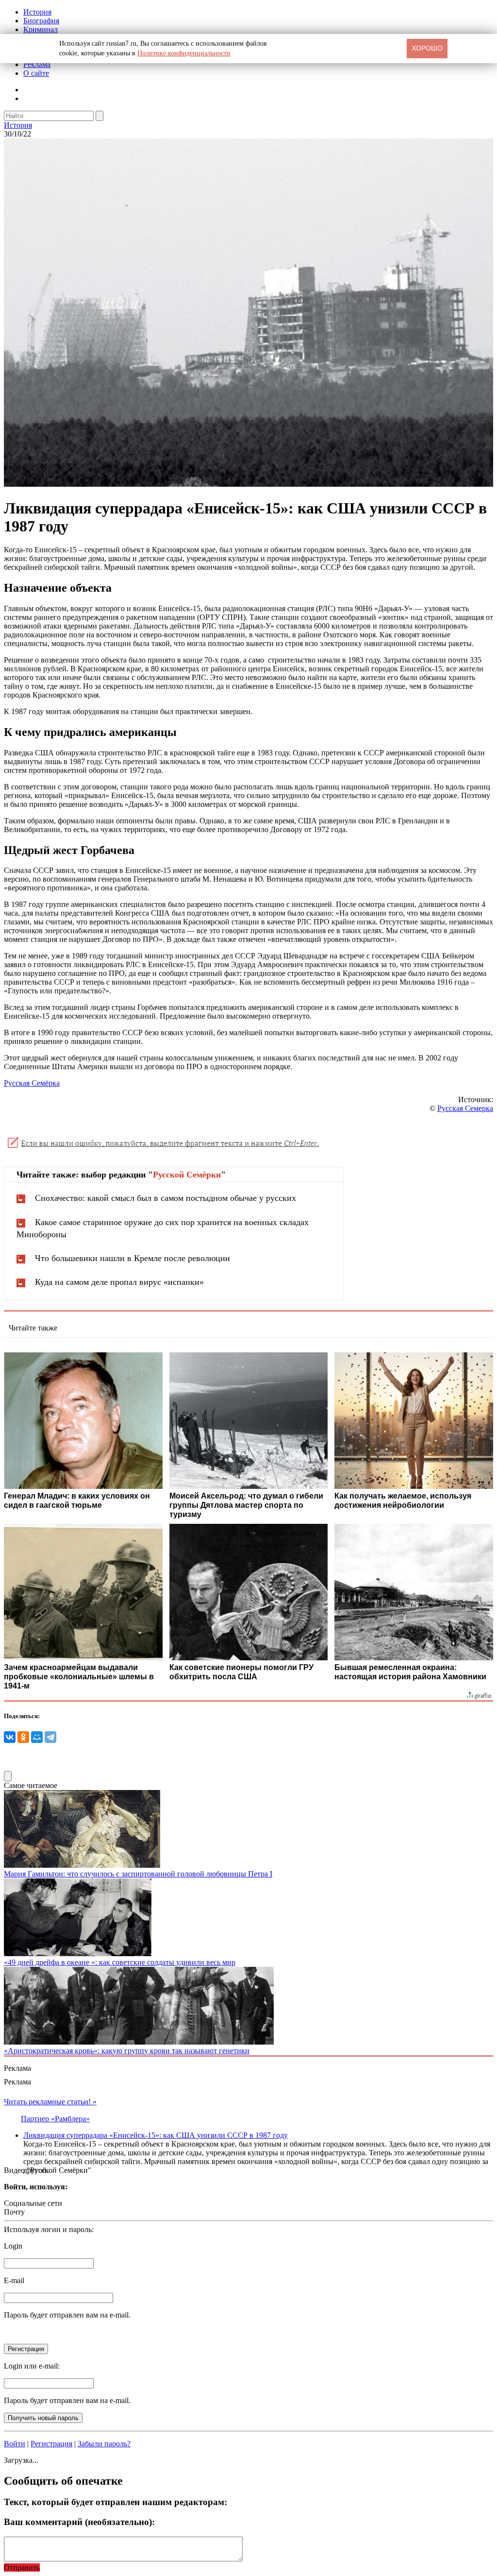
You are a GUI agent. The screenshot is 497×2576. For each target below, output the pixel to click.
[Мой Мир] (37, 1737)
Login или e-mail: (32, 2366)
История (37, 12)
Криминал (41, 29)
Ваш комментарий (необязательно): (79, 2522)
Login (13, 2246)
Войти (15, 2444)
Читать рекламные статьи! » (50, 2102)
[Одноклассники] (23, 1737)
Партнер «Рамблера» (55, 2119)
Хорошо (427, 48)
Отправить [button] (22, 2567)
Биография (41, 21)
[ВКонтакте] (10, 1737)
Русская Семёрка (32, 1083)
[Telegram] (50, 1737)
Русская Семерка (465, 1108)
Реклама (37, 64)
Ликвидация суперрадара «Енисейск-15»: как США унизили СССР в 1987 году (156, 2135)
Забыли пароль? (104, 2444)
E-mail (14, 2280)
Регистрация (51, 2444)
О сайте (36, 73)
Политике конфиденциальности (184, 53)
